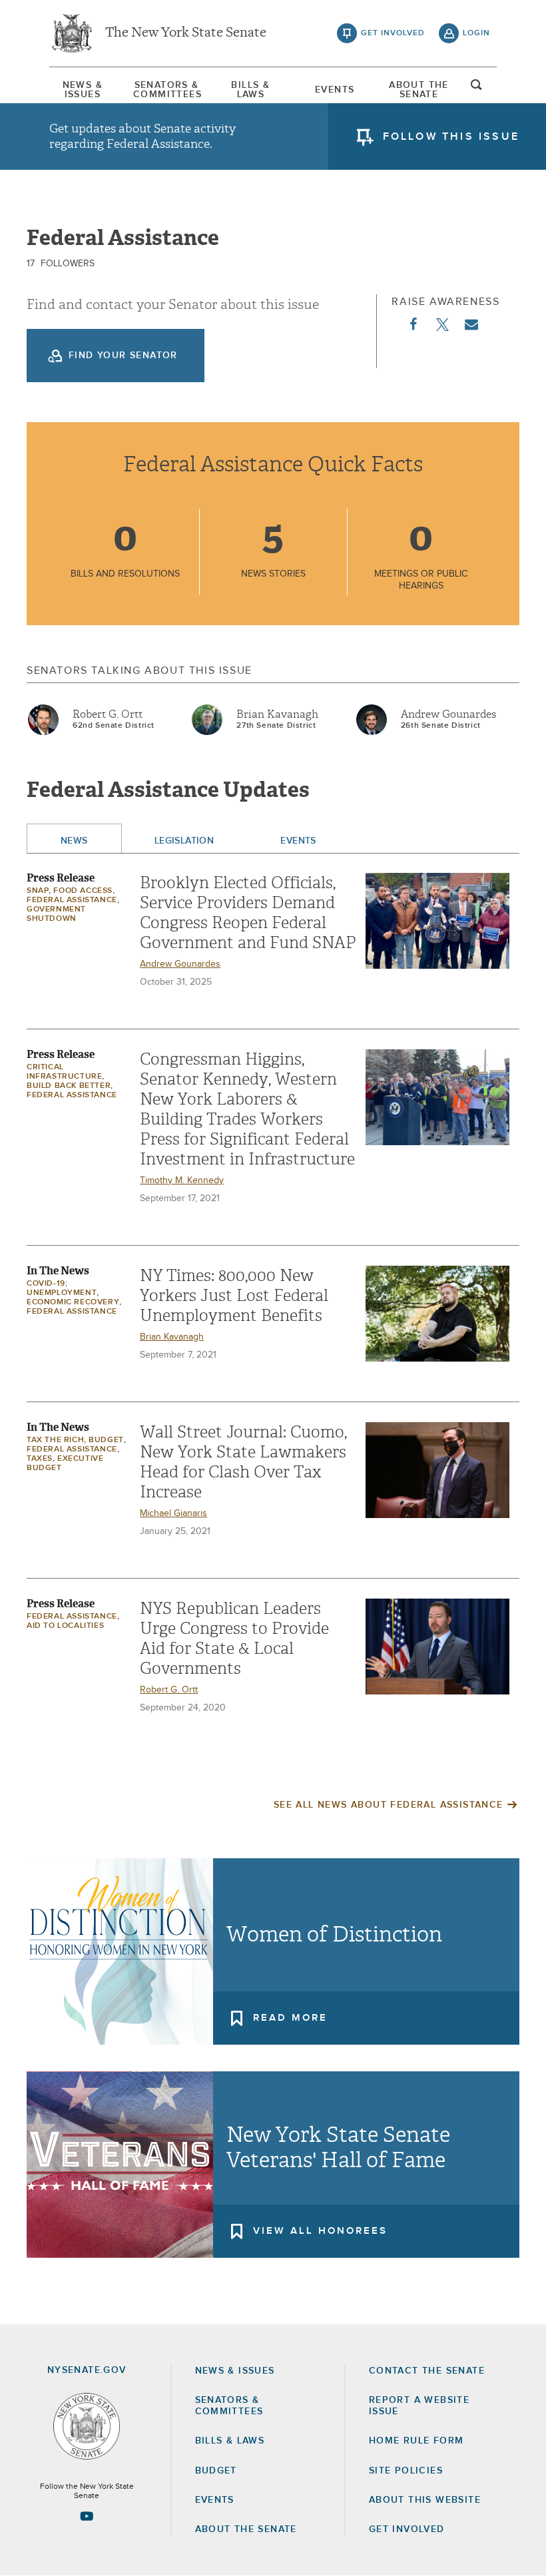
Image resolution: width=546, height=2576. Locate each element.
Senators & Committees (166, 90)
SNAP (38, 891)
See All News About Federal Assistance (389, 1805)
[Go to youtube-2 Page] (87, 2516)
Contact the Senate (427, 2371)
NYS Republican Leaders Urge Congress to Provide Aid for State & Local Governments (234, 1639)
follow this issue (451, 136)
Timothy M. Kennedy (182, 1180)
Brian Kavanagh (277, 714)
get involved (393, 33)
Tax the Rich (55, 1440)
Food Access (83, 891)
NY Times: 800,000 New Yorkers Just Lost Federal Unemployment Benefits (234, 1296)
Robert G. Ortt (108, 714)
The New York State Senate (186, 33)
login (476, 33)
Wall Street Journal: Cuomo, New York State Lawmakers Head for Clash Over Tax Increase (243, 1462)
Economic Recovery (73, 1302)
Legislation (184, 841)
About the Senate (246, 2529)
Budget (106, 1440)
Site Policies (406, 2471)
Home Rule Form (416, 2441)
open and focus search (477, 89)
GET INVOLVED (407, 2529)
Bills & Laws (250, 90)
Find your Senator (123, 356)
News (74, 841)
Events (335, 90)
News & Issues (83, 90)
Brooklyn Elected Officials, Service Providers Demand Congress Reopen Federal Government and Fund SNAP (248, 913)
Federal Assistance (72, 900)
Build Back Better (69, 1086)
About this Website (425, 2500)
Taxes (40, 1459)
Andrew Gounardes (448, 714)
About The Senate (419, 90)
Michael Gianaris (173, 1513)
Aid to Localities (65, 1626)
